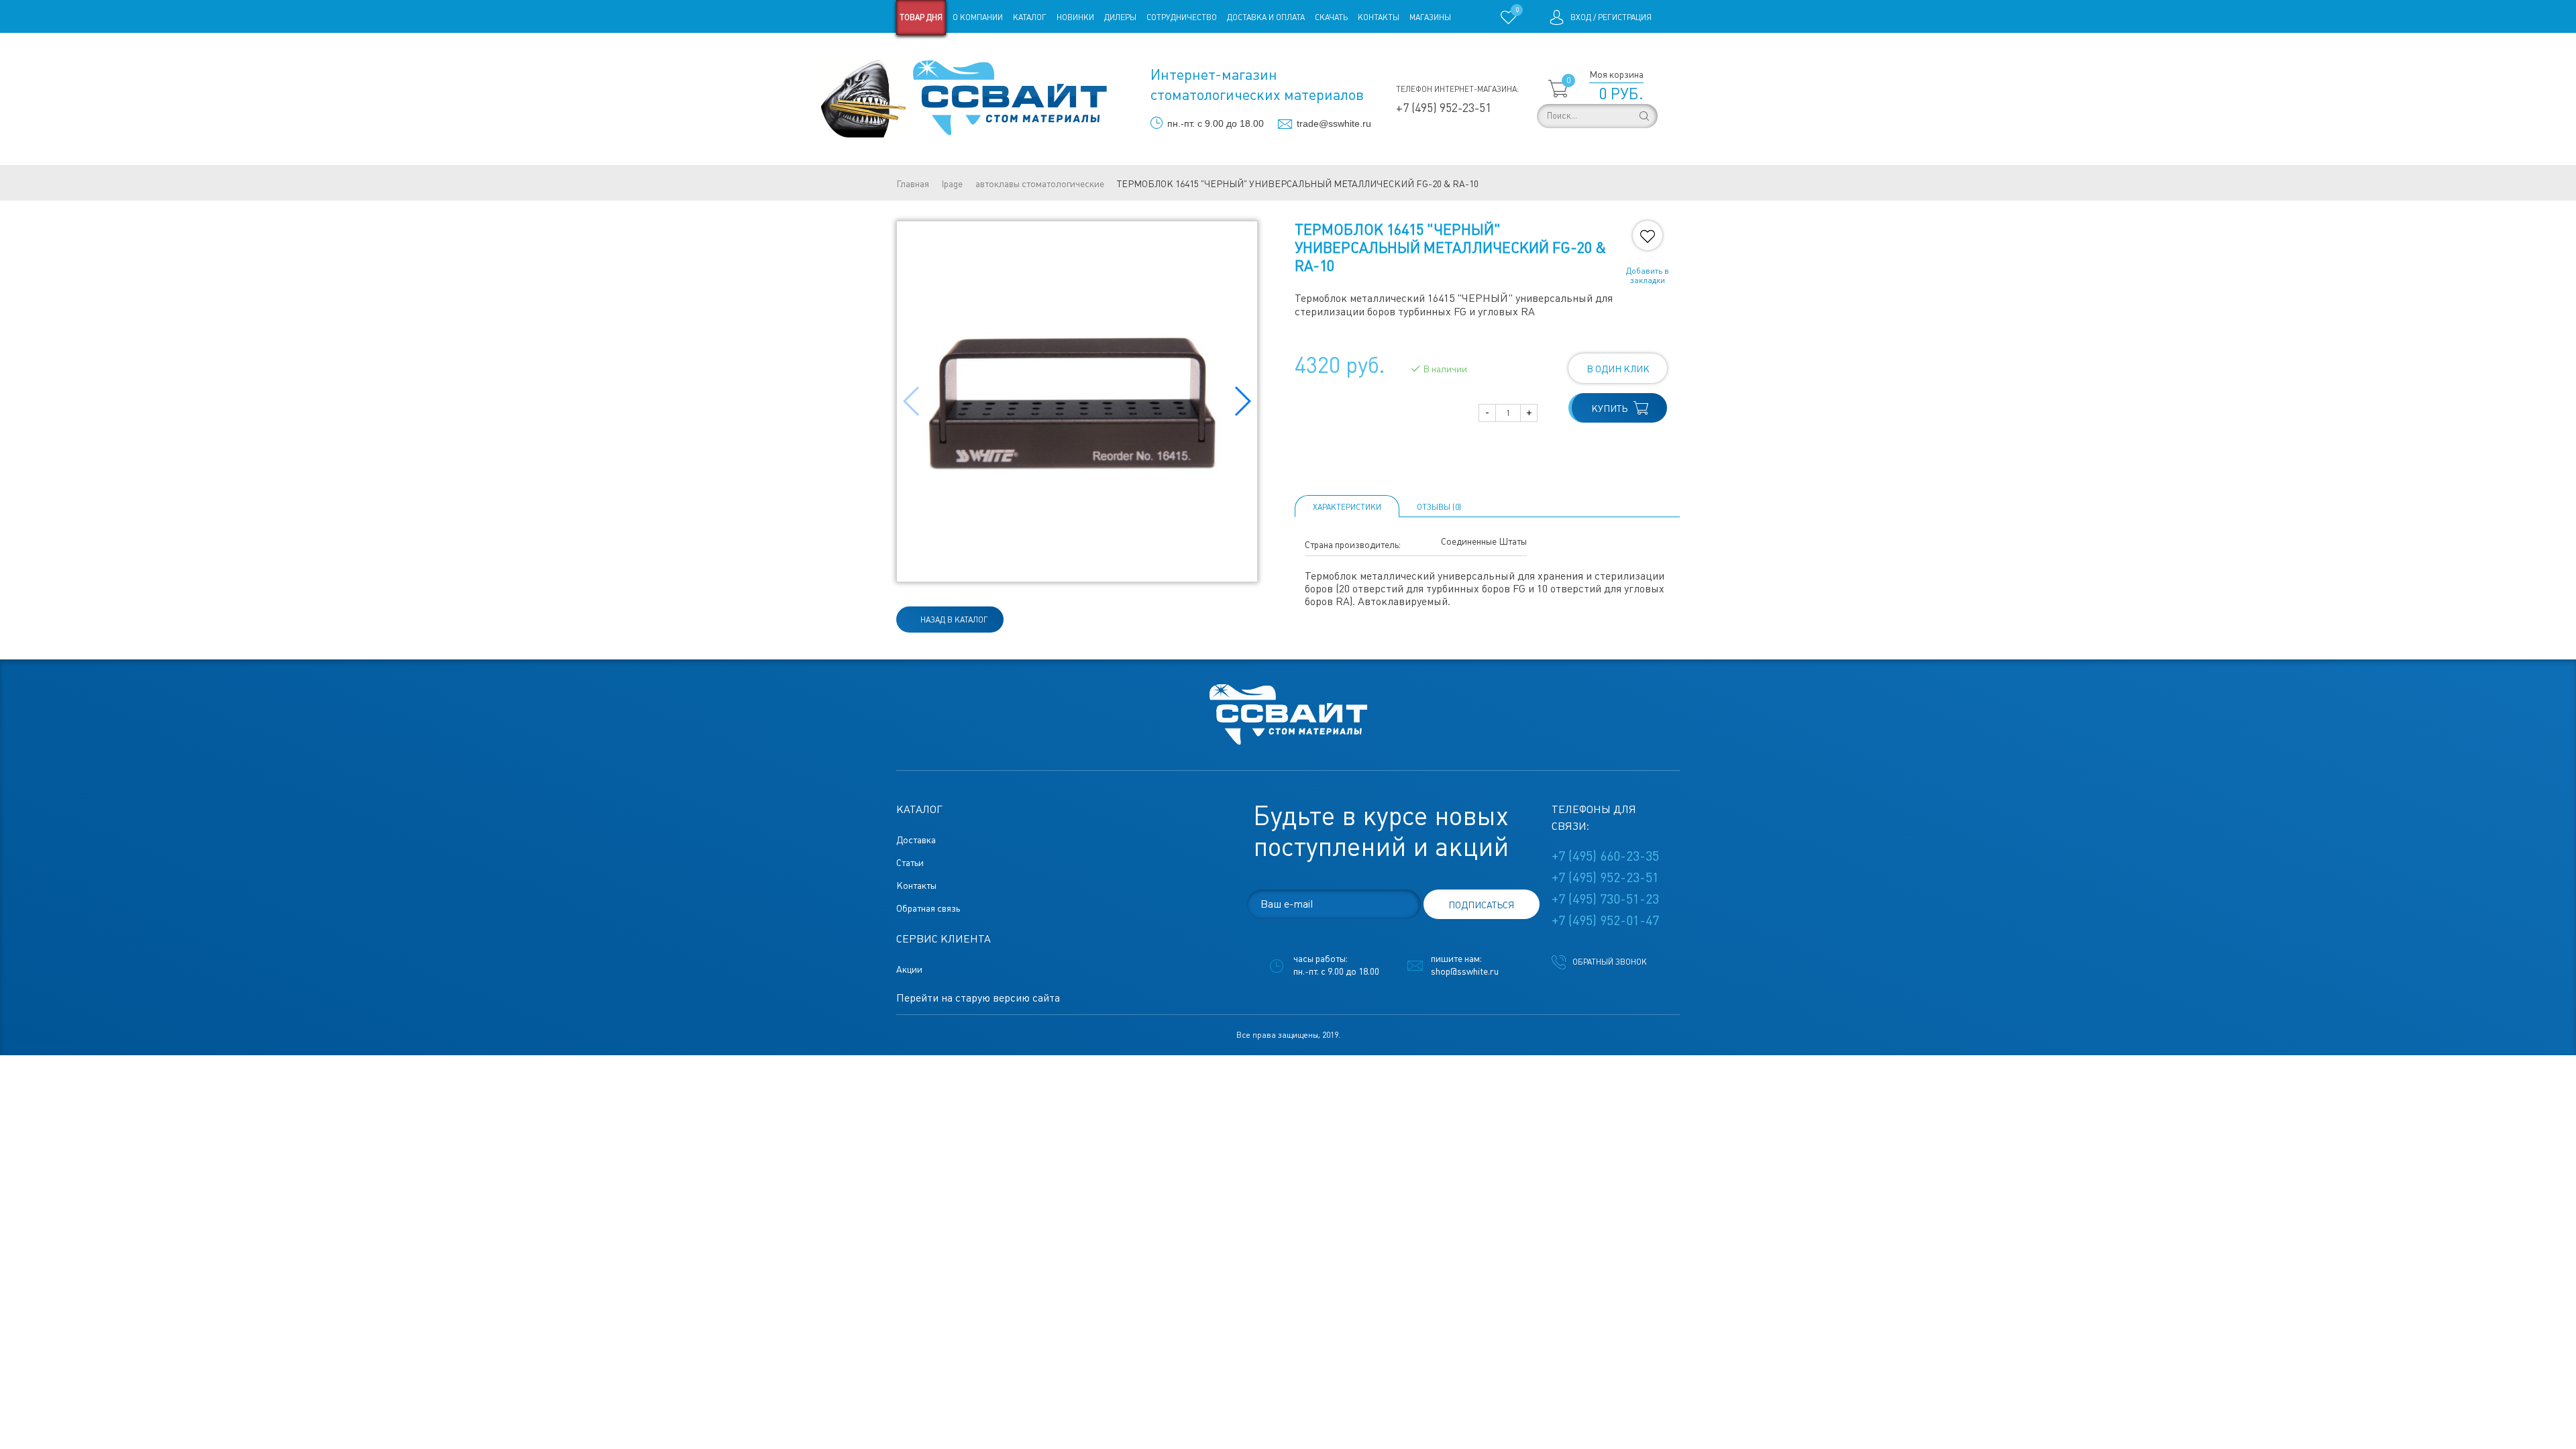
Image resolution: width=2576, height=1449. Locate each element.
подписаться (1481, 905)
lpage (952, 184)
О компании (978, 17)
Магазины (1430, 17)
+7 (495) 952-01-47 (1605, 920)
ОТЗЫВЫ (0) (1439, 507)
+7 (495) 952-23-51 (1444, 108)
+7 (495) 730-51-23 (1605, 899)
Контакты (1379, 17)
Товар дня (921, 17)
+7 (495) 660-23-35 (1605, 856)
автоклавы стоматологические (1040, 184)
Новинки (1075, 17)
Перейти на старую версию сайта (978, 998)
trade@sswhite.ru (1334, 123)
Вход (1581, 17)
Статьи (1005, 52)
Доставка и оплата (1266, 17)
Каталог (1030, 17)
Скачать (1331, 17)
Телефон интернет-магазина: (1457, 89)
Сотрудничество (1182, 17)
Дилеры (1120, 17)
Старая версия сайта (939, 52)
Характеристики (1347, 507)
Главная (913, 184)
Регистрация (1625, 17)
